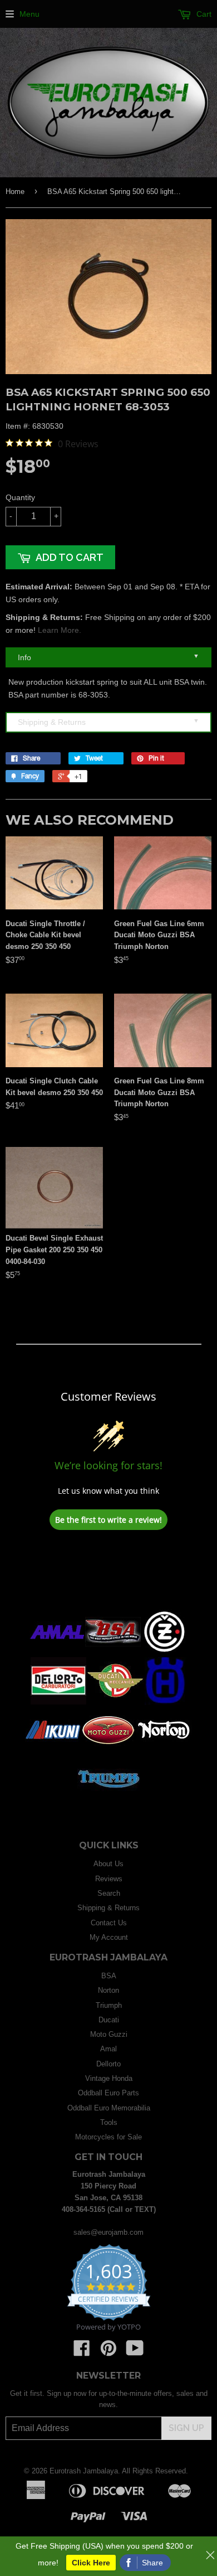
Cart (203, 14)
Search (109, 1893)
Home (15, 192)
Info (108, 657)
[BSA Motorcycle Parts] (113, 1653)
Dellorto (108, 2064)
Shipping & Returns (108, 722)
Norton (108, 1990)
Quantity (20, 497)
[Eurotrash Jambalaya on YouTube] (135, 2352)
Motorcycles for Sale (108, 2137)
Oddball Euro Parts (108, 2093)
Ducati (109, 2020)
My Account (109, 1937)
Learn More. (60, 630)
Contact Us (109, 1923)
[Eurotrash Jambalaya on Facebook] (82, 2352)
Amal (108, 2049)
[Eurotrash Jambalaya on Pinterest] (108, 2352)
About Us (108, 1864)
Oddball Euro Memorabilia (109, 2108)
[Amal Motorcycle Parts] (57, 1653)
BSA (109, 1976)
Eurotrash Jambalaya (84, 2471)
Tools (109, 2122)
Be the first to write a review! (108, 1520)
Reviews (109, 1879)
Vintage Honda (109, 2078)
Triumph (109, 2005)
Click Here (91, 2563)
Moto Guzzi (109, 2034)
